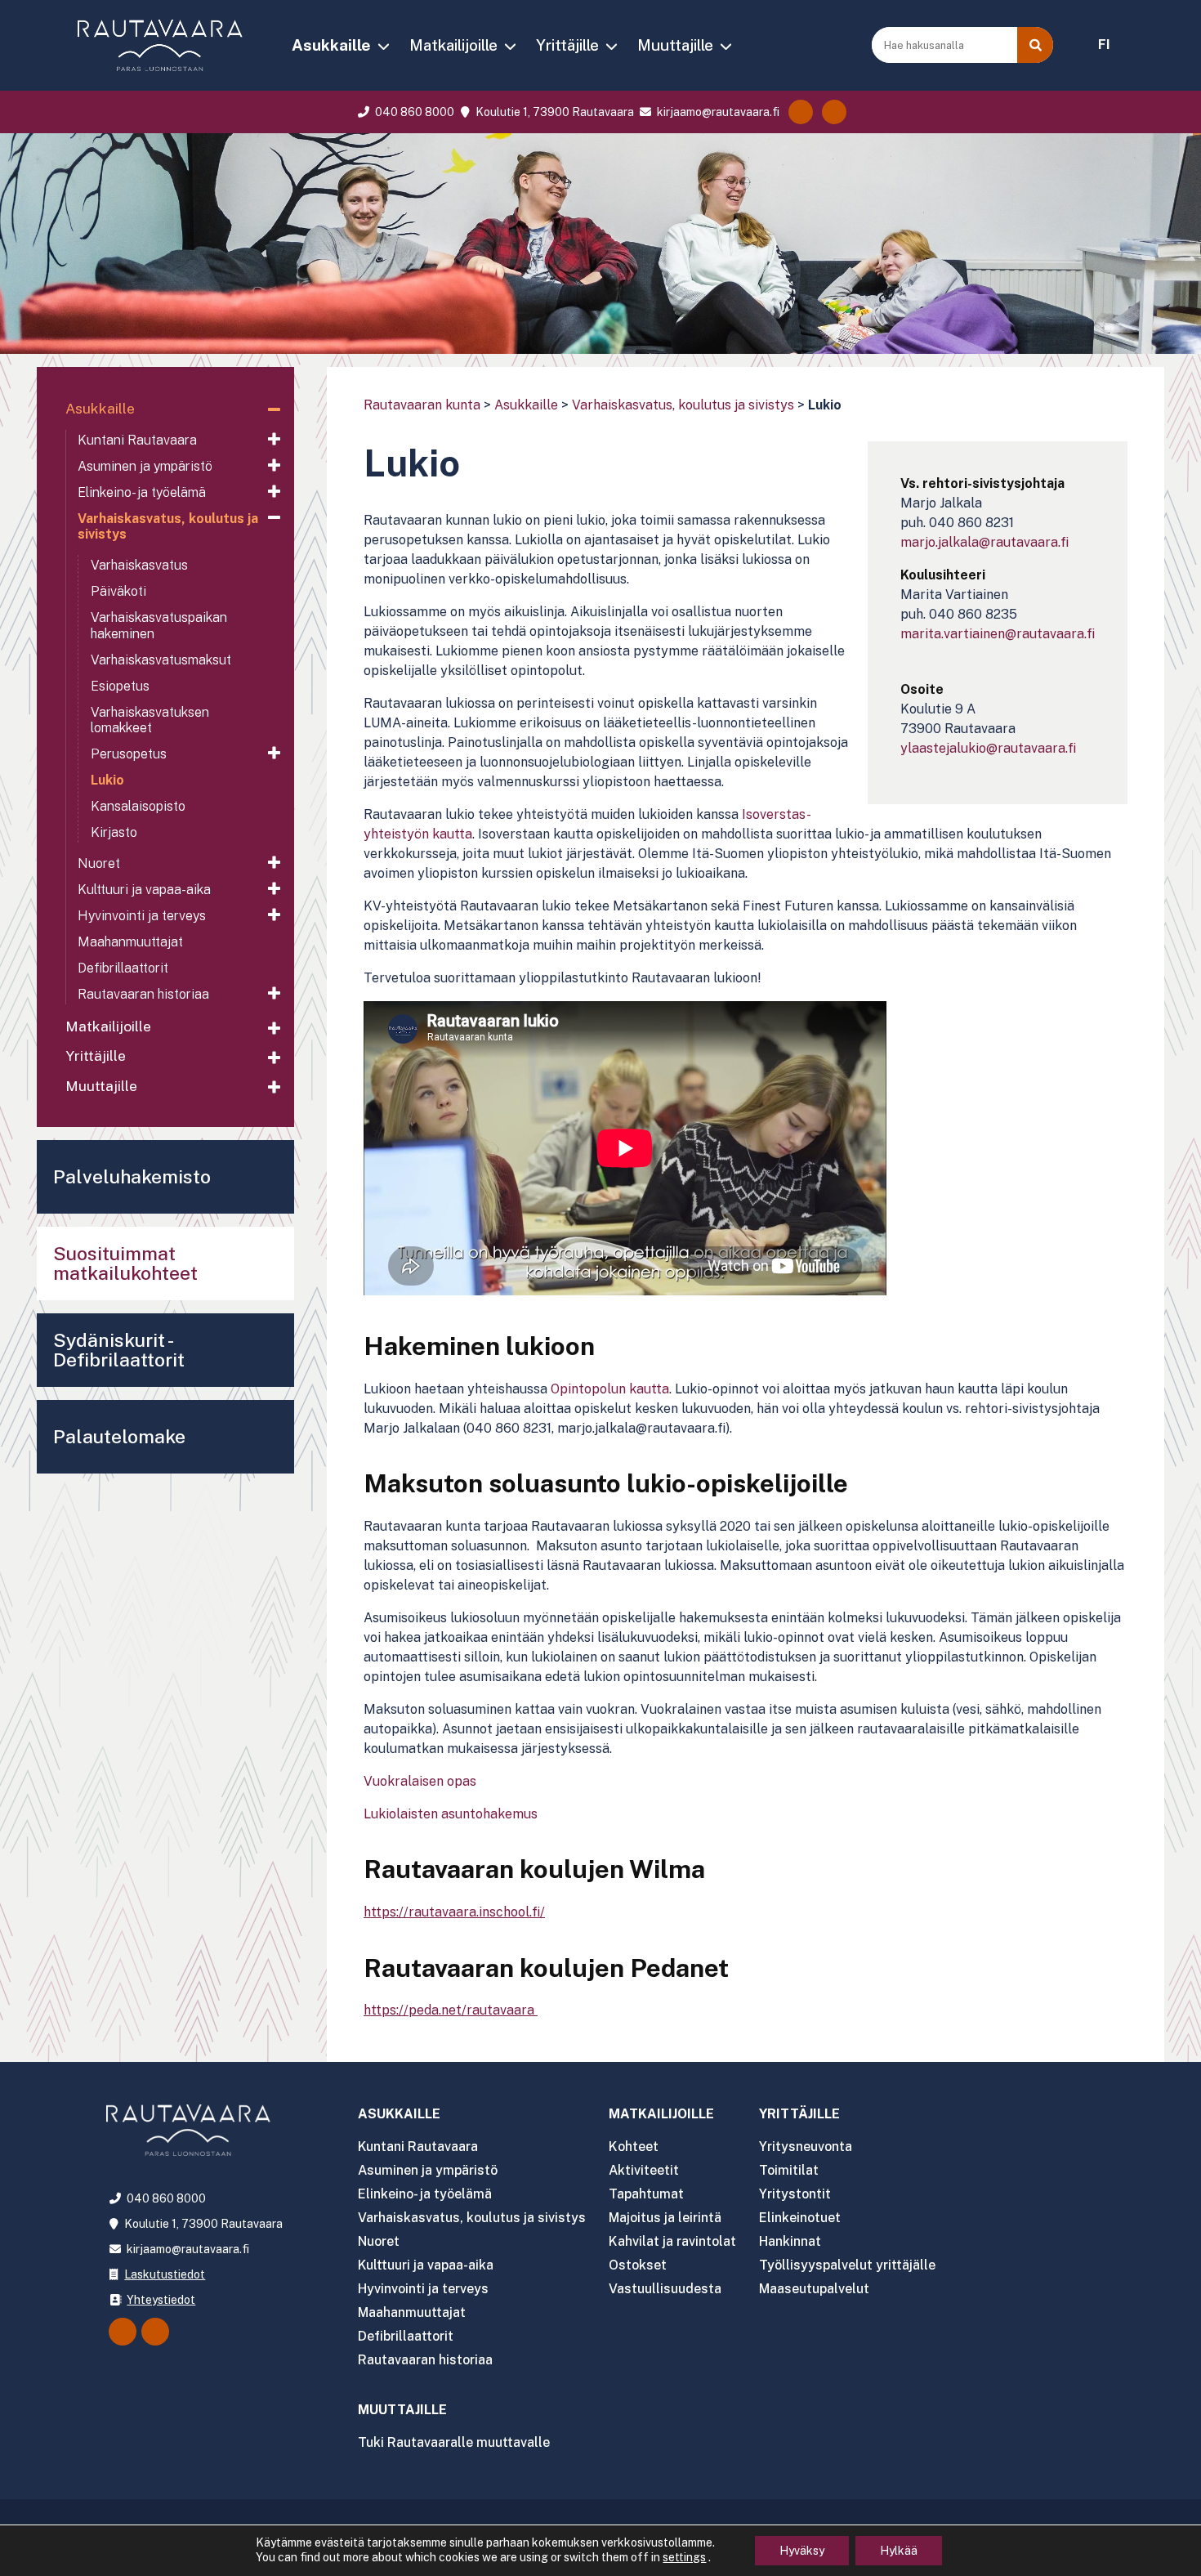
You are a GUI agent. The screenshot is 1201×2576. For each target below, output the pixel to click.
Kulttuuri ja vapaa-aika (144, 890)
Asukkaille (331, 45)
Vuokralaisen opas (420, 1781)
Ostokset (638, 2265)
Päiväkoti (118, 591)
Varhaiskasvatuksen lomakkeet (150, 720)
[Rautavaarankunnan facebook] (801, 112)
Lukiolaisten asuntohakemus (451, 1814)
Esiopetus (120, 686)
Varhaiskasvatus (139, 565)
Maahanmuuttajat (130, 942)
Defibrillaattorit (123, 968)
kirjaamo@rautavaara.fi (717, 112)
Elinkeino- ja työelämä (142, 492)
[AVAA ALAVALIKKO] (383, 47)
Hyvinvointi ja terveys (142, 916)
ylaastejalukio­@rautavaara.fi (988, 748)
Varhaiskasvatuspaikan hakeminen (159, 625)
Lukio (107, 780)
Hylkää (899, 2551)
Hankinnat (790, 2241)
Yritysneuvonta (806, 2147)
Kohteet (634, 2147)
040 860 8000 (413, 112)
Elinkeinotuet (800, 2218)
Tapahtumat (646, 2194)
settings (684, 2557)
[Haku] (1035, 45)
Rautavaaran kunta (422, 405)
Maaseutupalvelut (814, 2289)
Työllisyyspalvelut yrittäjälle (847, 2265)
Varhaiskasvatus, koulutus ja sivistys (683, 405)
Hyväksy (802, 2551)
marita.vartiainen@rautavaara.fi (998, 634)
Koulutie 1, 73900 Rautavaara (553, 112)
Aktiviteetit (644, 2170)
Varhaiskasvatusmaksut (161, 660)
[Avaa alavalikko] (274, 410)
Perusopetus (129, 754)
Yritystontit (795, 2194)
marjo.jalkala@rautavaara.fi (984, 542)
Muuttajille (675, 45)
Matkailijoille (453, 45)
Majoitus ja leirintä (665, 2218)
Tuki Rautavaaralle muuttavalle (454, 2442)
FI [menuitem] (1104, 45)
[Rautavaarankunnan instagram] (834, 112)
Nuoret (99, 863)
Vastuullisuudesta (665, 2289)
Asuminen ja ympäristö (145, 466)
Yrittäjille (567, 45)
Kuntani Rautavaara (137, 440)
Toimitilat (789, 2170)
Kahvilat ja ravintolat (672, 2241)
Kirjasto (114, 832)
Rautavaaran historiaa (143, 994)
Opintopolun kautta (610, 1389)
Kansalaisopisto (138, 806)
